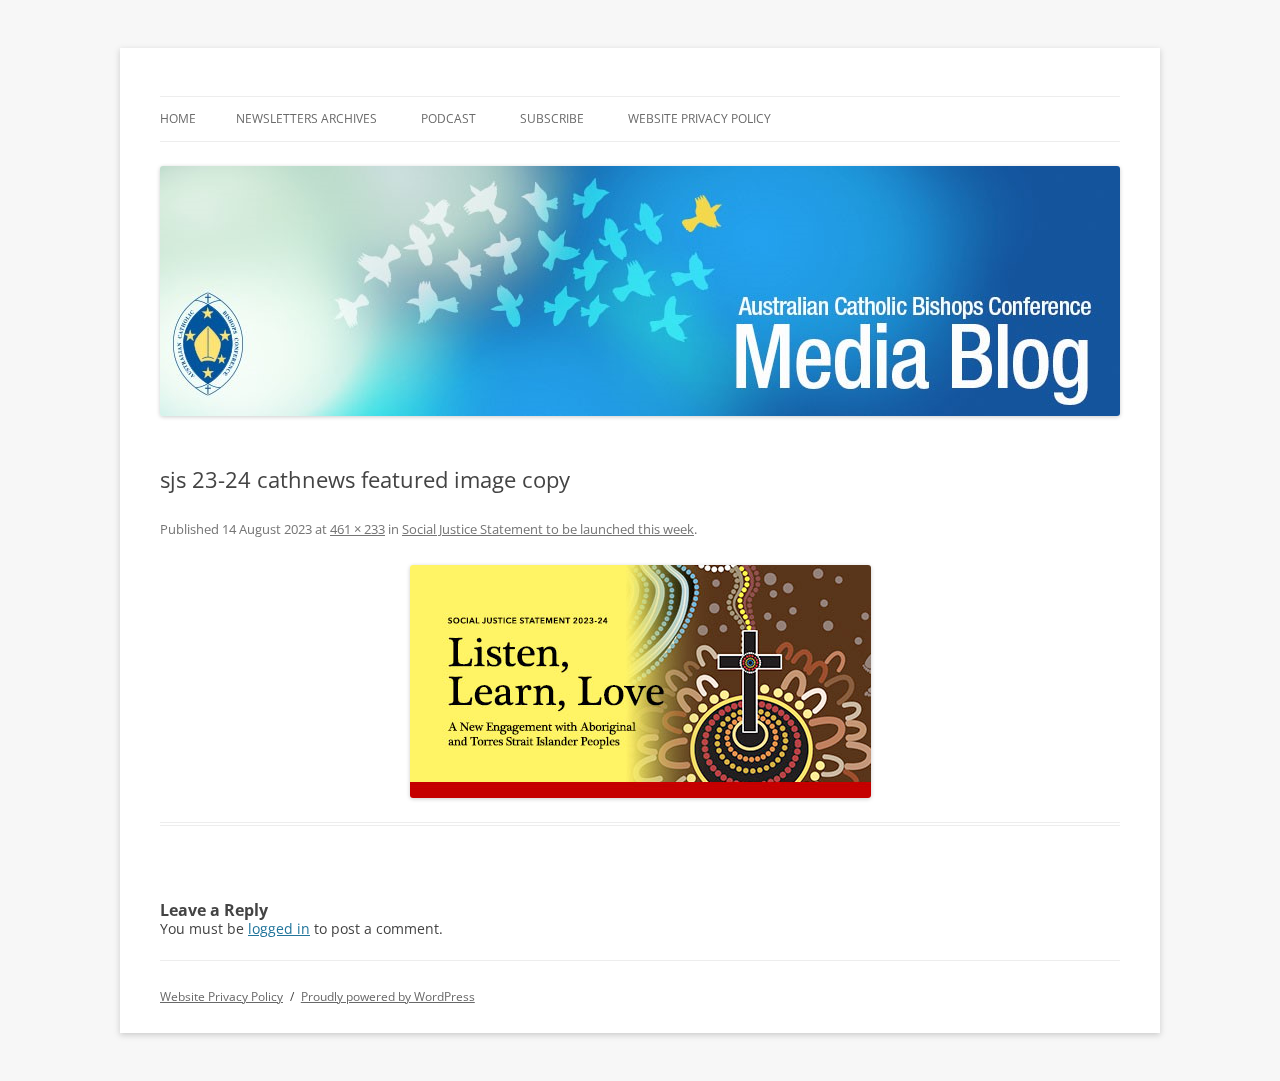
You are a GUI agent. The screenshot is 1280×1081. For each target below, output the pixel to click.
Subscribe (552, 118)
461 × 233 (357, 529)
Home (178, 118)
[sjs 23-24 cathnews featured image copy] (640, 681)
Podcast (448, 118)
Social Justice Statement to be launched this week (548, 529)
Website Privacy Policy (699, 118)
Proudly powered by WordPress (388, 996)
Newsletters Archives (306, 118)
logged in (279, 928)
